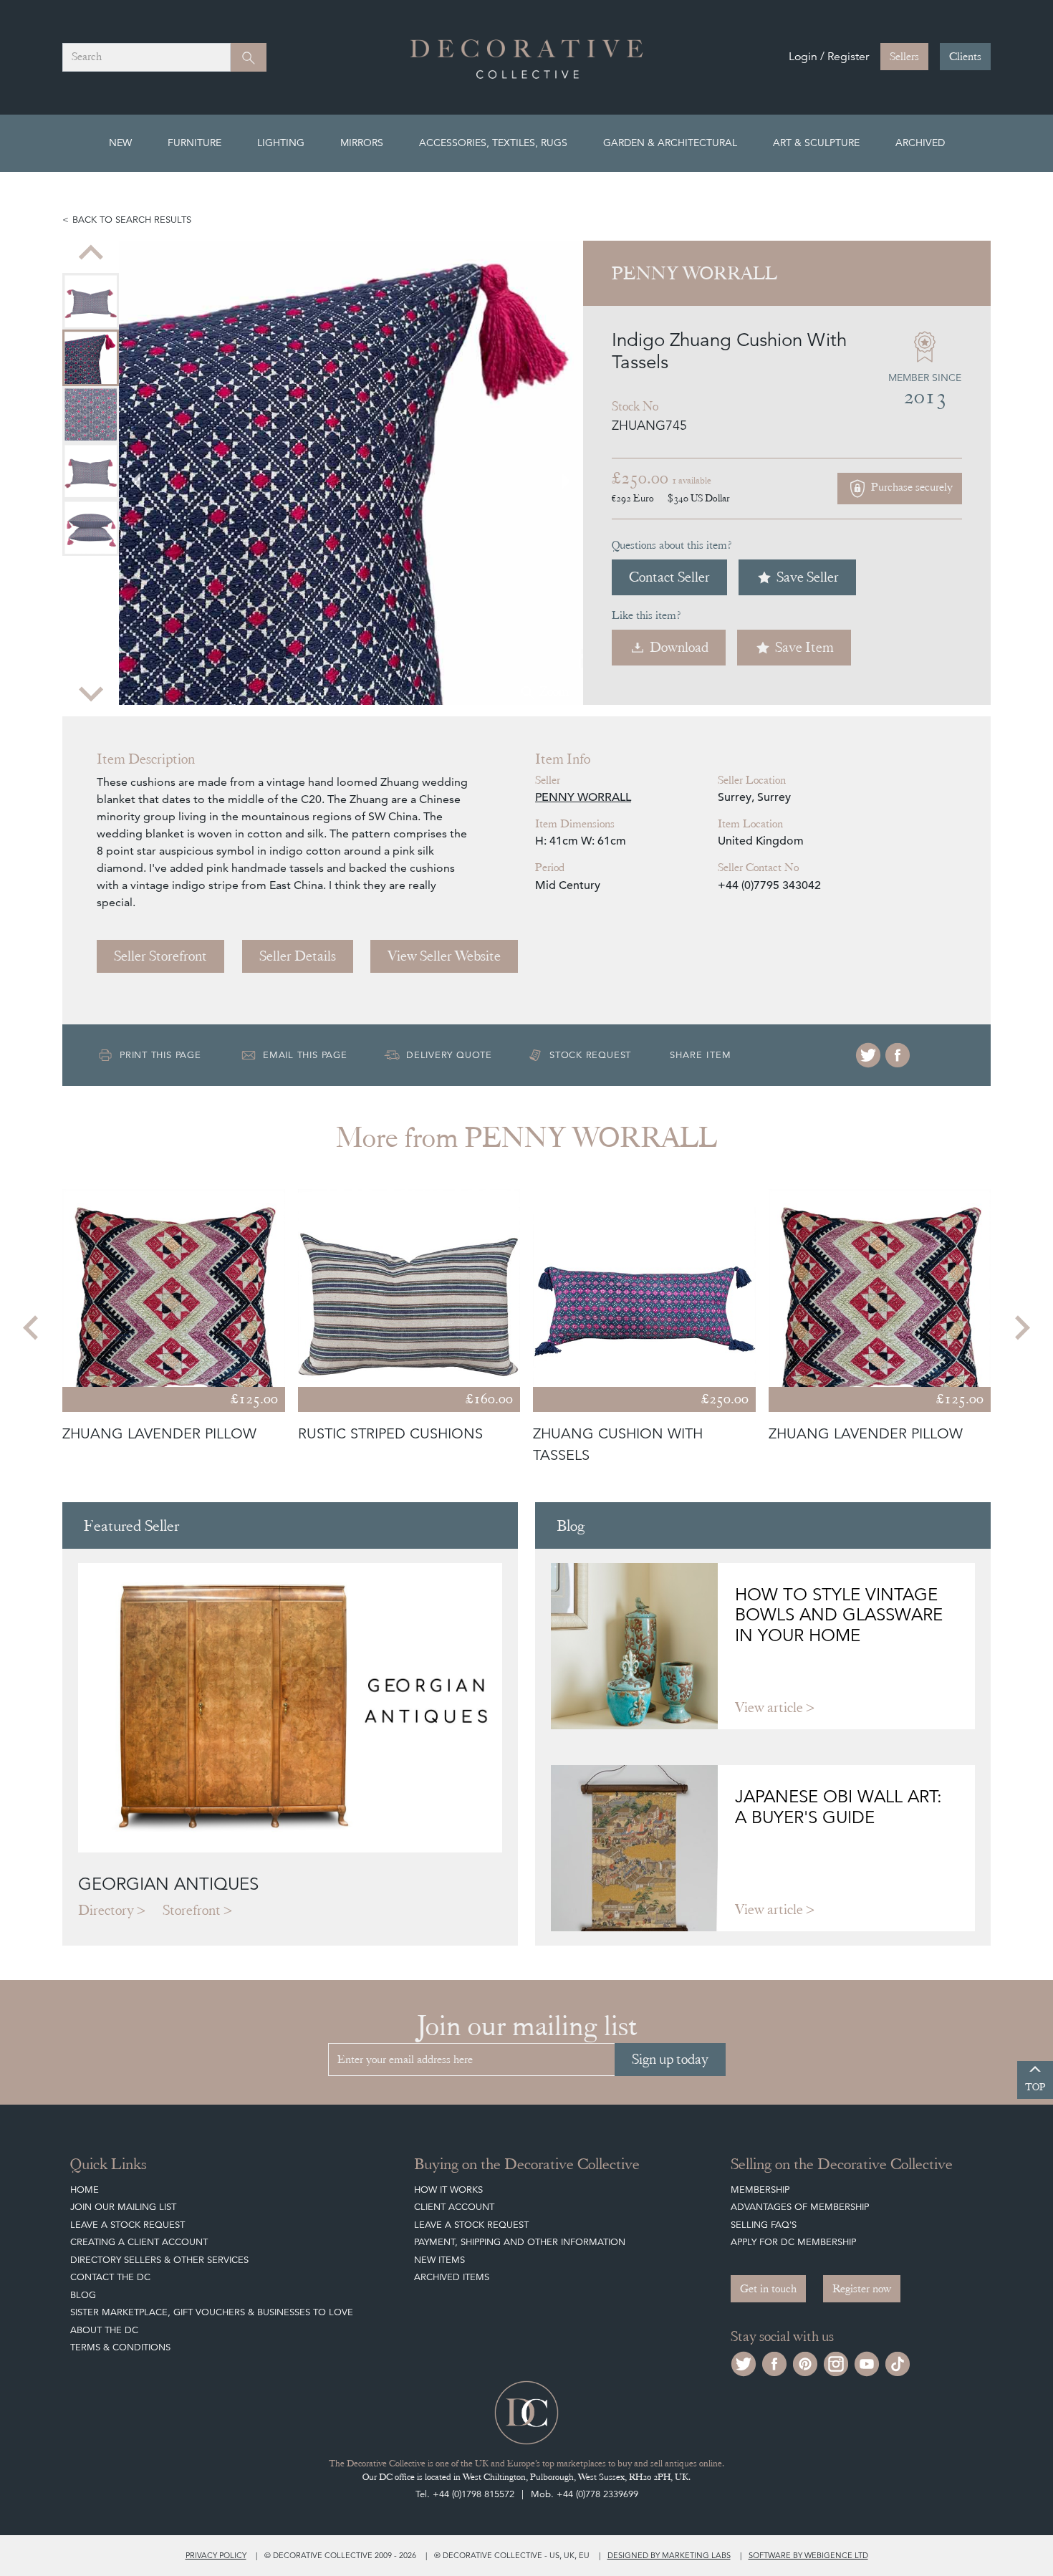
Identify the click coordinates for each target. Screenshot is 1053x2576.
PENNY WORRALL (583, 797)
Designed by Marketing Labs (669, 2555)
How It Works (448, 2190)
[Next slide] (91, 692)
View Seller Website (444, 956)
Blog (83, 2295)
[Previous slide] (91, 254)
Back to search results (132, 220)
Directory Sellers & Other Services (159, 2260)
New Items (439, 2260)
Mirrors (362, 143)
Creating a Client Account (139, 2242)
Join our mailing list (123, 2207)
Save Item (804, 647)
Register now (862, 2289)
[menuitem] (91, 301)
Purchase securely (910, 488)
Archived (920, 143)
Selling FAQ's (764, 2225)
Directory (106, 1910)
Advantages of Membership (800, 2207)
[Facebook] (898, 1055)
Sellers (904, 57)
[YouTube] (867, 2362)
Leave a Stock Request (128, 2225)
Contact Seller (669, 577)
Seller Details (298, 956)
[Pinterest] (805, 2362)
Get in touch (768, 2289)
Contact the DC (110, 2277)
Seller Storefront (160, 956)
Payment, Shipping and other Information (520, 2242)
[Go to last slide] (32, 1327)
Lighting (281, 143)
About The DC (104, 2330)
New (120, 143)
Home (85, 2190)
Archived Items (452, 2277)
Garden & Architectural (670, 143)
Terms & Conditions (120, 2347)
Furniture (194, 143)
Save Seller (808, 577)
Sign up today (670, 2059)
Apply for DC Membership (793, 2242)
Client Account (454, 2207)
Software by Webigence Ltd (808, 2555)
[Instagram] (836, 2362)
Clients (965, 57)
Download (679, 647)
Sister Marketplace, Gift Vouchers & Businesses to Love (212, 2312)
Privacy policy (216, 2555)
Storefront (192, 1910)
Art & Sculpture (816, 143)
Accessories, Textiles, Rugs (493, 143)
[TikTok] (898, 2362)
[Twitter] (868, 1055)
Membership (760, 2190)
